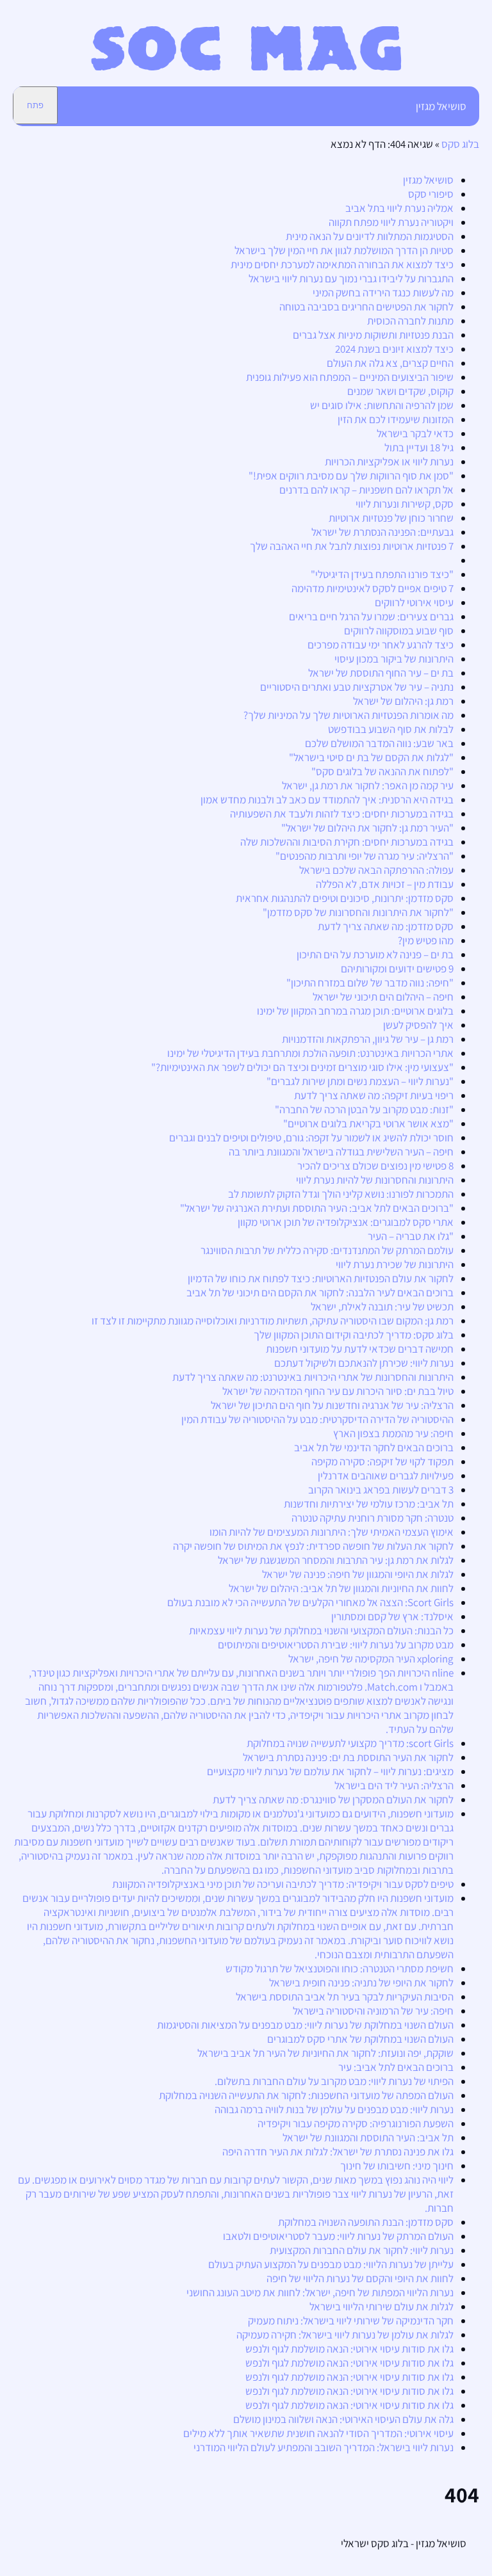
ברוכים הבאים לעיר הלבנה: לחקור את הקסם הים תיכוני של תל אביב (320, 1292)
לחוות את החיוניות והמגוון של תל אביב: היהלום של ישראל (341, 1588)
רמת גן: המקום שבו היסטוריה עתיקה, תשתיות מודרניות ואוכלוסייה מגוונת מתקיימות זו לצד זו (273, 1321)
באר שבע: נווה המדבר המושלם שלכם (379, 743)
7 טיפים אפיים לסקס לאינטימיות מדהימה (373, 588)
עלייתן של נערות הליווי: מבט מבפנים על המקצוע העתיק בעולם (331, 2264)
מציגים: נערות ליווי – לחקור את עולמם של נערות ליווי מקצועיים (330, 1771)
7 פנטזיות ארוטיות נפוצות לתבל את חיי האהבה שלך (352, 546)
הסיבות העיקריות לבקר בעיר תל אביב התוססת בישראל (345, 1997)
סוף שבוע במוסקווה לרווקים (399, 631)
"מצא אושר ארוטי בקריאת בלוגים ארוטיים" (368, 1123)
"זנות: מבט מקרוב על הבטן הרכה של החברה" (364, 1109)
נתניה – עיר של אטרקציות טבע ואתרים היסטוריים (357, 687)
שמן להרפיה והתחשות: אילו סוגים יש (382, 405)
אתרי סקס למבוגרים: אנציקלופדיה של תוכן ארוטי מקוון (346, 1222)
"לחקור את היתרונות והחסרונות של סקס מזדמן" (358, 912)
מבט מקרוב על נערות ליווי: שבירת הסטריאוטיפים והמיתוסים (336, 1645)
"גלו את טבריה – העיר (411, 1236)
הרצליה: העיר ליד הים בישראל (394, 1785)
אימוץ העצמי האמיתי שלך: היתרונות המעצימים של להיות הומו (332, 1532)
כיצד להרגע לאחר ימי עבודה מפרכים (381, 645)
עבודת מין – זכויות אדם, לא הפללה (385, 884)
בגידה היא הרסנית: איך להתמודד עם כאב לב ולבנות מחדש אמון (327, 800)
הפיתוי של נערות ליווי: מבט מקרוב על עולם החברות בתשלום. (334, 2081)
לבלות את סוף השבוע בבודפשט (391, 729)
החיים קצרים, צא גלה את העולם (390, 363)
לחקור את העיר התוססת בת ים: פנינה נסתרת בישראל (348, 1757)
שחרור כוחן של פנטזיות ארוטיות (391, 518)
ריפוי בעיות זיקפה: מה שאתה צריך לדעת (374, 1095)
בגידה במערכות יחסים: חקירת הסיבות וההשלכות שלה (347, 842)
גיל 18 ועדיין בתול (419, 447)
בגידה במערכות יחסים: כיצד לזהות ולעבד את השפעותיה (342, 814)
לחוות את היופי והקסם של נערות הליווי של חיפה (360, 2278)
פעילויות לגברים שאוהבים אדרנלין (386, 1476)
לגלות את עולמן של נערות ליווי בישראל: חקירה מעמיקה (345, 2335)
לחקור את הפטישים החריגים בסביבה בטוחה (366, 307)
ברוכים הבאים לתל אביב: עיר (396, 2067)
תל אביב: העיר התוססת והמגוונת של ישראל (368, 2137)
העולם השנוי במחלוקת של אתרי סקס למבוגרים (360, 2039)
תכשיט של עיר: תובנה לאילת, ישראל (382, 1307)
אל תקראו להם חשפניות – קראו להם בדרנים (366, 490)
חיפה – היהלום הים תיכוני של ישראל (383, 997)
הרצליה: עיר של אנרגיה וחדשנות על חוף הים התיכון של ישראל (332, 1405)
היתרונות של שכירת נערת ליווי (395, 1264)
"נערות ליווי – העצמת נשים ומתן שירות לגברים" (360, 1081)
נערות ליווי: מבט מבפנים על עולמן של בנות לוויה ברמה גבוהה (334, 2109)
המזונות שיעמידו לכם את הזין (396, 419)
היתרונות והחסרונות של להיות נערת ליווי (375, 1180)
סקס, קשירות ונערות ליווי (405, 504)
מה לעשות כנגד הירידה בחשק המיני (383, 293)
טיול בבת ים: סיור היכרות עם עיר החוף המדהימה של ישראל (338, 1391)
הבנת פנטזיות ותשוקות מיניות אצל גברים (373, 335)
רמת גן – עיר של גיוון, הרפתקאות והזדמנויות (368, 1039)
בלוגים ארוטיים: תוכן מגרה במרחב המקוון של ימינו (355, 1011)
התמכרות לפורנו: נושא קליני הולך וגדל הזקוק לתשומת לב (341, 1194)
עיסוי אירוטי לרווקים (414, 602)
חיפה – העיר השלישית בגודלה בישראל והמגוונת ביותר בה (341, 1152)
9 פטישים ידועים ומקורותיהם (397, 969)
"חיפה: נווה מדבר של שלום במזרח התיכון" (370, 983)
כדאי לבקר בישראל (415, 433)
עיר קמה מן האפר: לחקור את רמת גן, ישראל (368, 785)
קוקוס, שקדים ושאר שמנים (400, 391)
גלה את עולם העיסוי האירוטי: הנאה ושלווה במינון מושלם (343, 2419)
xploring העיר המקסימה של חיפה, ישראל (371, 1659)
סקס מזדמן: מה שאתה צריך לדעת (386, 926)
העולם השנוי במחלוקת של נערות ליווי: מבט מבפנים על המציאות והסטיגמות (305, 2025)
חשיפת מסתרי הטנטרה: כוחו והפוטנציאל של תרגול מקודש (340, 1968)
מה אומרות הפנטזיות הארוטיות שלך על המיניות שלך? (348, 715)
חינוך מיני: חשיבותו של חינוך (397, 2166)
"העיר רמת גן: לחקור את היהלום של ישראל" (367, 828)
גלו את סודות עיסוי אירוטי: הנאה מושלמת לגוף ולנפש (349, 2349)
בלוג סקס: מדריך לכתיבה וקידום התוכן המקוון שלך (354, 1335)
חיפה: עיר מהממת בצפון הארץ (393, 1433)
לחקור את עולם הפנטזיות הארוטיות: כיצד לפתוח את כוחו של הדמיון (321, 1278)
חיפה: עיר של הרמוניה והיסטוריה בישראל (373, 2011)
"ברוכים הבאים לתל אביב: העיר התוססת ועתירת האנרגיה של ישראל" (317, 1208)
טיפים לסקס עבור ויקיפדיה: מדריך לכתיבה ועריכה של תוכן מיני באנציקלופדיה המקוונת (283, 1884)
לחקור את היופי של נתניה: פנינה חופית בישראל (361, 1983)
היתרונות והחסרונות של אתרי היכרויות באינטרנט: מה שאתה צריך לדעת (313, 1377)
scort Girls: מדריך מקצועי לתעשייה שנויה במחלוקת (350, 1743)
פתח (35, 105)
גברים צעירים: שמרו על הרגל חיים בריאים (371, 616)
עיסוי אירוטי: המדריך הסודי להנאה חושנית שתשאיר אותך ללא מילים (318, 2433)
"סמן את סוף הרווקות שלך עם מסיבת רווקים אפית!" (351, 476)
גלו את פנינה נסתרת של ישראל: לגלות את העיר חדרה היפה (338, 2152)
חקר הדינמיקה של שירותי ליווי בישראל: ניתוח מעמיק (351, 2321)
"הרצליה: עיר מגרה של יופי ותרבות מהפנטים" (365, 856)
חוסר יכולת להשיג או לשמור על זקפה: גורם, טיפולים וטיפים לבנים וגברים (311, 1138)
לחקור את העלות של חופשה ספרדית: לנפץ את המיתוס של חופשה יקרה (313, 1546)
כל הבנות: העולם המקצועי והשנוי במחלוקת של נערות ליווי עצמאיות (321, 1630)
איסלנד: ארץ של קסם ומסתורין (392, 1616)
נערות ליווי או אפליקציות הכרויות (389, 462)
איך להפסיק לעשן (418, 1025)
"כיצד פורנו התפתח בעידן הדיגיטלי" (382, 574)
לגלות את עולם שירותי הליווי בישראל (381, 2306)
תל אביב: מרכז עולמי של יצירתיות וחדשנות (369, 1504)
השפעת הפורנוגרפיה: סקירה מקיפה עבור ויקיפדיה (356, 2123)
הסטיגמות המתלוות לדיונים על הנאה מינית (370, 236)
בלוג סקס (460, 144)
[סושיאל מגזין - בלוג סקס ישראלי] (246, 67)
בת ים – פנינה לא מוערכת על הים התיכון (375, 954)
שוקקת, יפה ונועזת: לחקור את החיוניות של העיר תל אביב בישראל (325, 2053)
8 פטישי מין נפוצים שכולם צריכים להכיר (375, 1166)
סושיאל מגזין (441, 106)
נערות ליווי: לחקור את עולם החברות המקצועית (362, 2250)
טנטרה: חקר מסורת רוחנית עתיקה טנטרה (373, 1518)
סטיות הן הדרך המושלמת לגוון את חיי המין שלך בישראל (344, 250)
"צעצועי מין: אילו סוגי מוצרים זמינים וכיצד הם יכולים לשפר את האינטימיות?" (302, 1067)
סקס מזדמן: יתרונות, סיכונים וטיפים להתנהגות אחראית (345, 898)
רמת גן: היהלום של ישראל (403, 701)
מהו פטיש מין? (426, 940)
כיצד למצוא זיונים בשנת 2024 (394, 349)
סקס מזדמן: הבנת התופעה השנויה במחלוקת (366, 2222)
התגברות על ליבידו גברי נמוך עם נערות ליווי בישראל (351, 278)
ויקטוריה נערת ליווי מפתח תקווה (391, 222)
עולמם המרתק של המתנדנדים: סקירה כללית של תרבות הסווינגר (327, 1250)
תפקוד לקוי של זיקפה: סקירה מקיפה (382, 1461)
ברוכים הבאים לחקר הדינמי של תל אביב (374, 1447)
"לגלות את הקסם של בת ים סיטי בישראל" (371, 757)
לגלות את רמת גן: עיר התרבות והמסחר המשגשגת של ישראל (336, 1560)
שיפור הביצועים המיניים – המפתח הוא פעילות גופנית (350, 377)
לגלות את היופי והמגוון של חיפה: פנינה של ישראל (358, 1574)
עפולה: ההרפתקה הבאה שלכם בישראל (376, 870)
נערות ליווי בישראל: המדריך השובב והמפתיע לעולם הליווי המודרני (324, 2447)
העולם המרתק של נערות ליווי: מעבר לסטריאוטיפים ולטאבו (338, 2236)
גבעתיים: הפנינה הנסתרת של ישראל (382, 532)
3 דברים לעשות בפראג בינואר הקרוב (381, 1490)
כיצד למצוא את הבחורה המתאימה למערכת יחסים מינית (342, 264)
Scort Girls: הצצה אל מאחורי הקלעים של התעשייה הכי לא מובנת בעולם (310, 1602)
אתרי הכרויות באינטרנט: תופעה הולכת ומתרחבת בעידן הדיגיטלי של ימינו (310, 1053)
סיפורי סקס (431, 194)
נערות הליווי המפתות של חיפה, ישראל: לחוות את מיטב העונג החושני (320, 2292)
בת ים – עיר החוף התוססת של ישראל (381, 673)
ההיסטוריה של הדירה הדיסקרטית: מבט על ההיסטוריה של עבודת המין (317, 1419)
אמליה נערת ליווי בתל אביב (399, 208)
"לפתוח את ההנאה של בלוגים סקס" (382, 771)
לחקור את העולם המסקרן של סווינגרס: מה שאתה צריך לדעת (333, 1799)
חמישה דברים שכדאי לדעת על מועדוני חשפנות (360, 1349)
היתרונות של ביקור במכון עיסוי (394, 659)
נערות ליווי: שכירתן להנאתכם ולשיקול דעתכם (364, 1363)
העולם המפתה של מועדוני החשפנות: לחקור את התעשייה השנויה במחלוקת (306, 2095)
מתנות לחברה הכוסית (410, 321)
